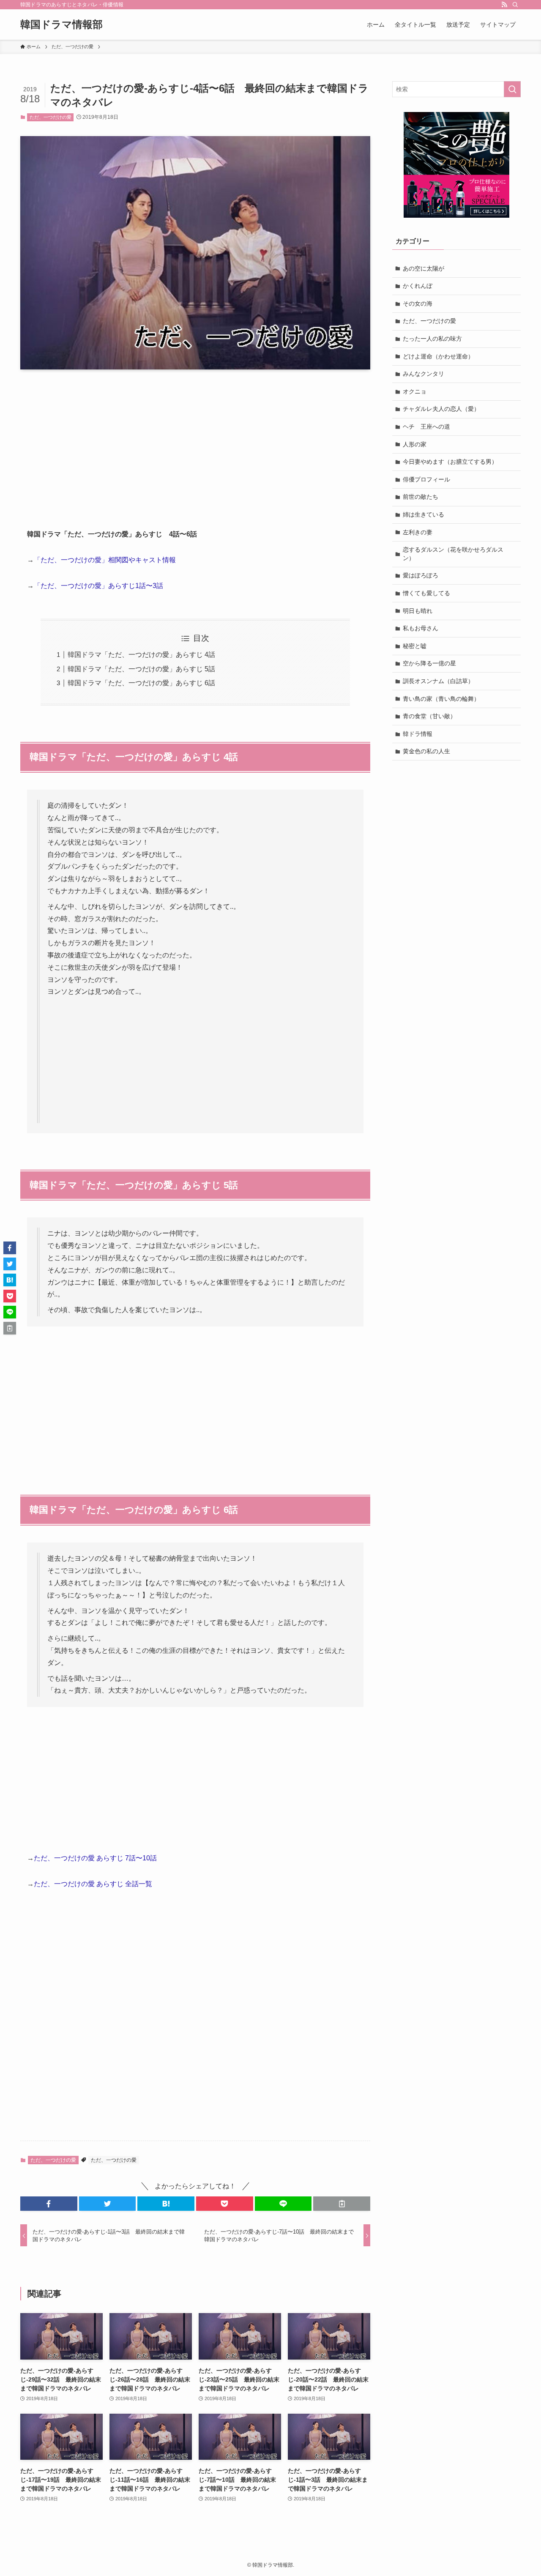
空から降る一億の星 (429, 663)
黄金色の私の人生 (426, 751)
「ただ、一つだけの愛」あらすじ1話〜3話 (98, 586)
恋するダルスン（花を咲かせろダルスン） (453, 554)
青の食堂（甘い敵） (429, 716)
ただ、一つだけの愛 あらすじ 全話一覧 (93, 1884)
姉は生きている (424, 514)
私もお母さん (421, 628)
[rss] (504, 5)
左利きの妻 (418, 532)
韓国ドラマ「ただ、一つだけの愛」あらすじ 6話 (141, 683)
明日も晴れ (418, 611)
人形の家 (415, 444)
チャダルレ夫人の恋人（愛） (441, 409)
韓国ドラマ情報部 (61, 25)
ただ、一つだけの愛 (51, 117)
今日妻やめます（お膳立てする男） (450, 462)
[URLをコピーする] (342, 2204)
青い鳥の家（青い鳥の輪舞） (441, 699)
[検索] (515, 5)
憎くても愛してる (426, 593)
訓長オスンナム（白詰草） (438, 681)
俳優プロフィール (426, 479)
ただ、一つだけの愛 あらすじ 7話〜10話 (95, 1858)
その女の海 (418, 304)
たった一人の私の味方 (432, 339)
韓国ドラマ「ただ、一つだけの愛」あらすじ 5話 (141, 669)
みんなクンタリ (424, 374)
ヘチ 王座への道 (426, 427)
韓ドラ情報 (418, 734)
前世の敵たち (421, 497)
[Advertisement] (195, 442)
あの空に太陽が (424, 268)
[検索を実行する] (512, 89)
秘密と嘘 (415, 646)
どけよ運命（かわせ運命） (438, 356)
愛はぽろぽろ (421, 575)
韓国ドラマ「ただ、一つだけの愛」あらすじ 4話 (141, 655)
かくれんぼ (418, 286)
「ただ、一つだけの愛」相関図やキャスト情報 (105, 560)
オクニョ (415, 391)
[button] (49, 2204)
